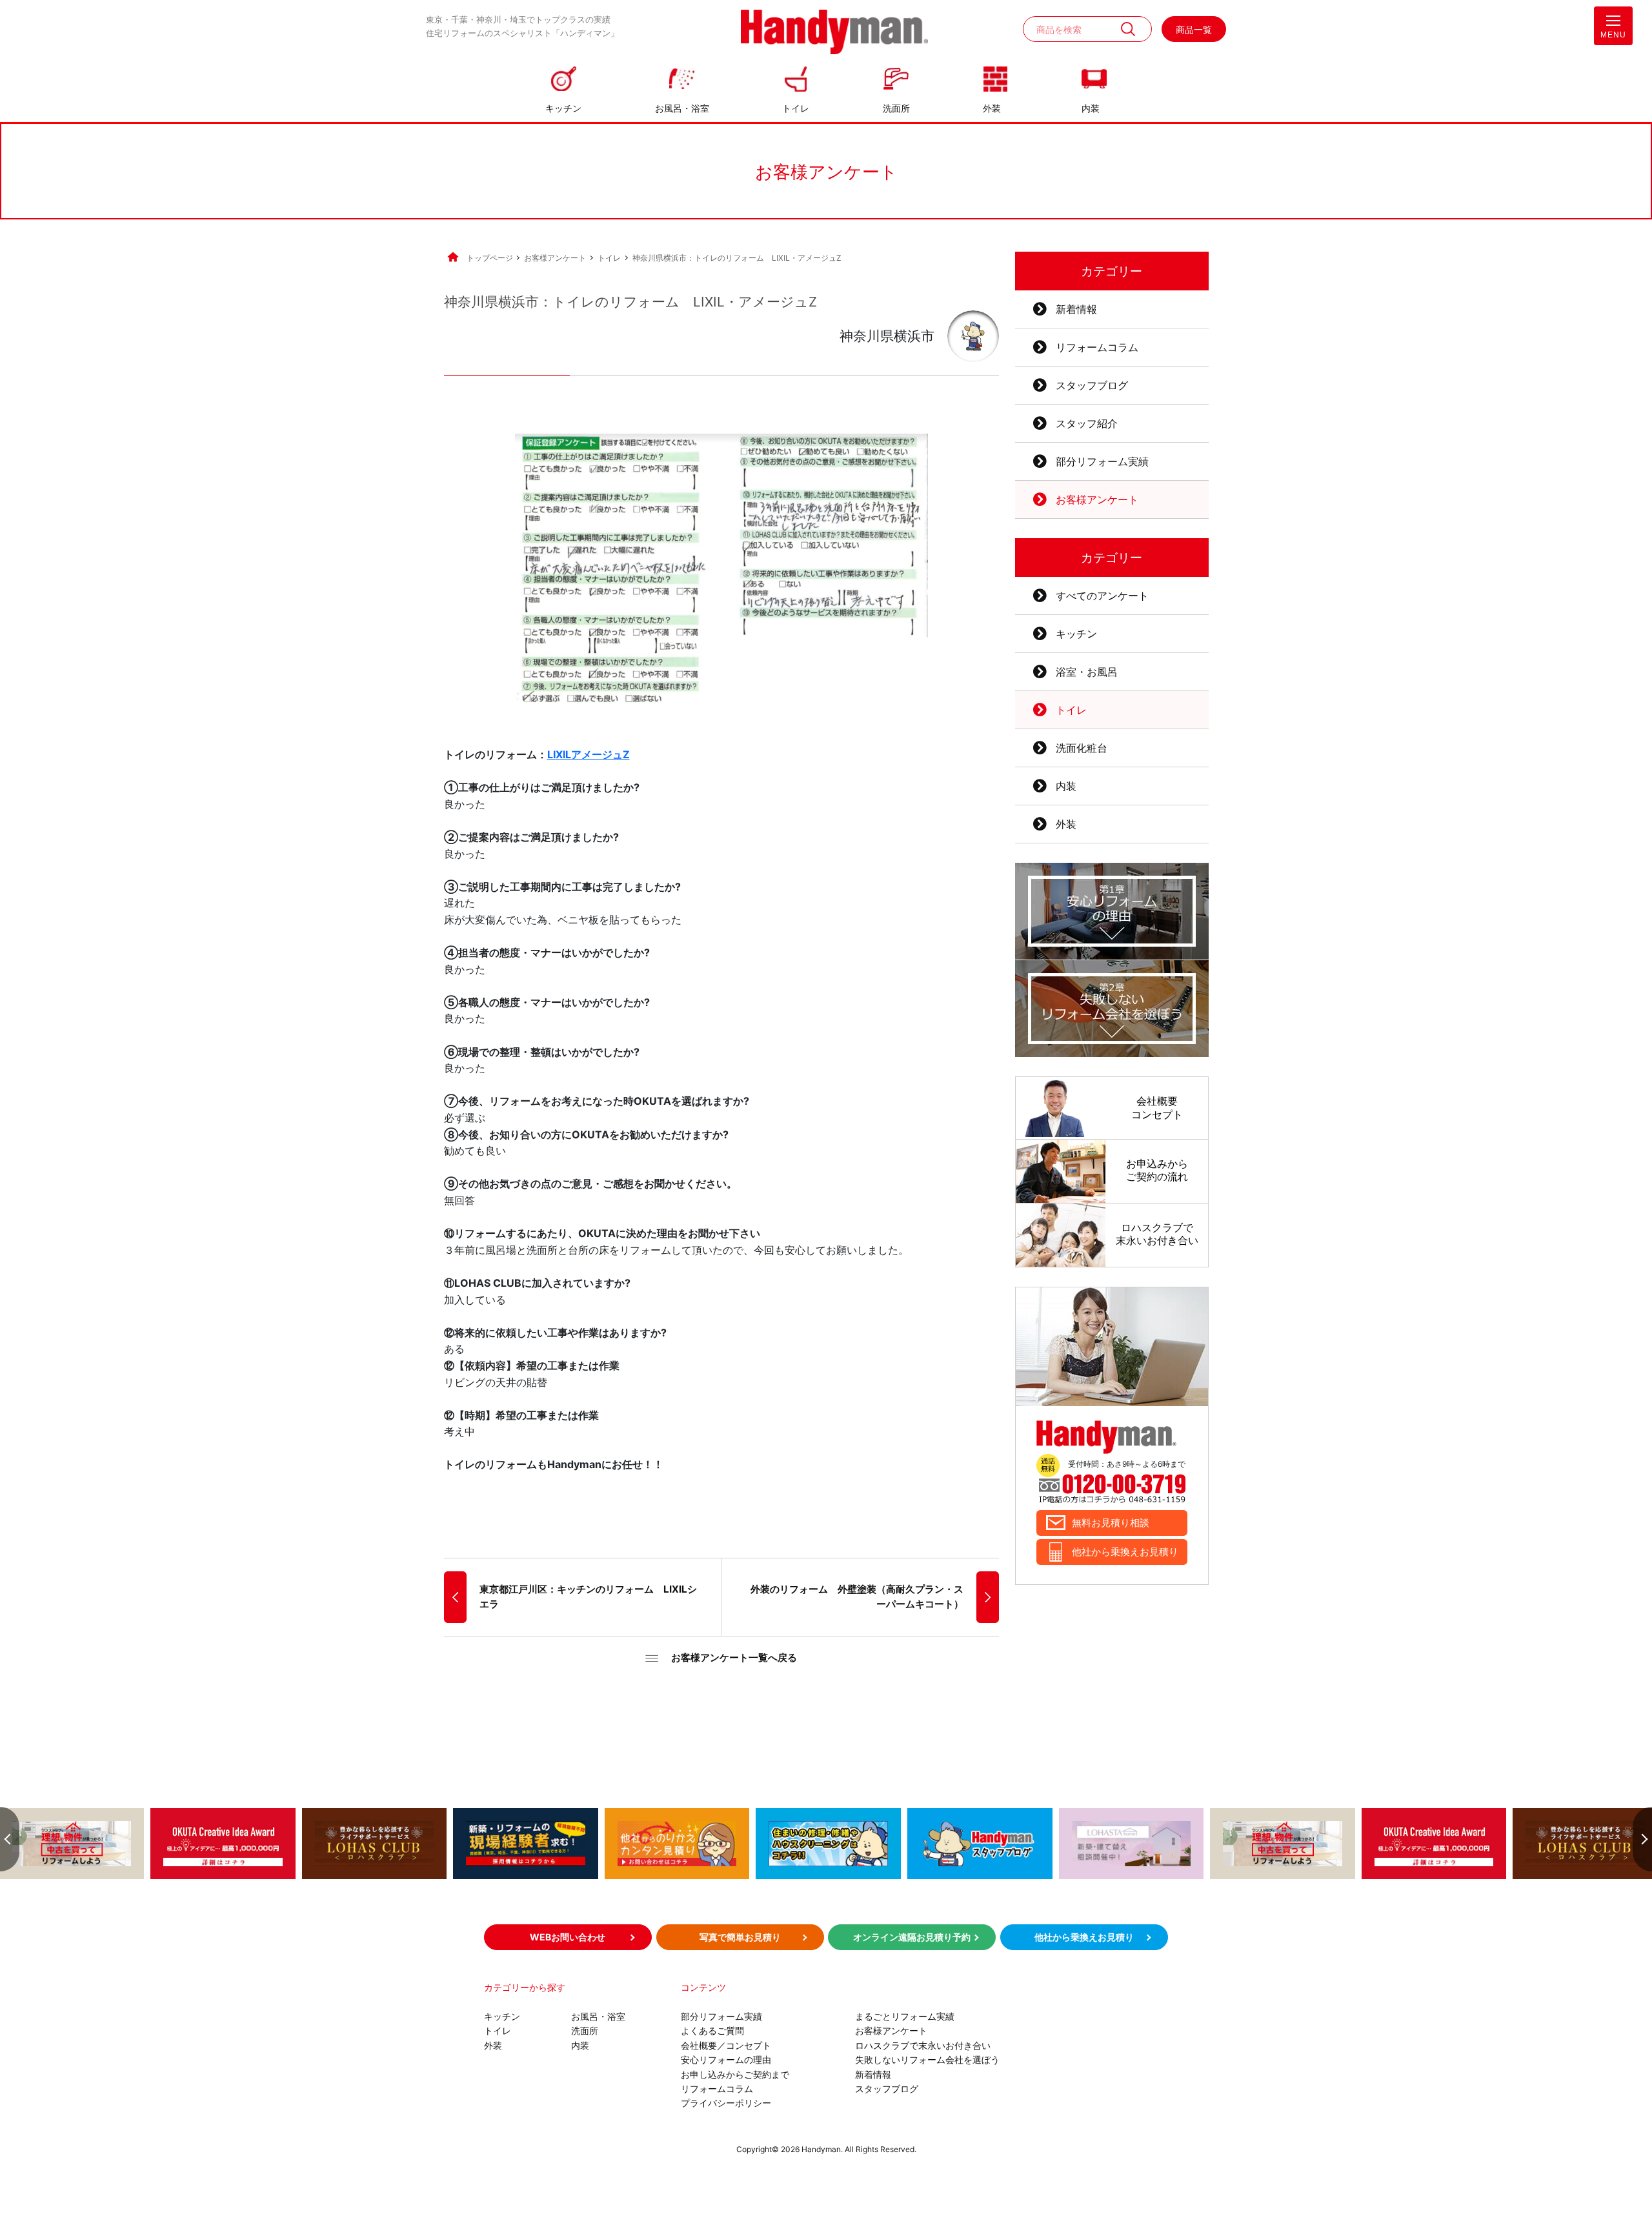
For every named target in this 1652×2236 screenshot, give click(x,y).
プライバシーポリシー (726, 2103)
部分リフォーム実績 (1102, 461)
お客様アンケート (1097, 499)
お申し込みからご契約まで (735, 2074)
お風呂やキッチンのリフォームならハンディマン (834, 33)
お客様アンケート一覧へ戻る (734, 1657)
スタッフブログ (1092, 385)
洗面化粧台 (1082, 748)
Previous (10, 1839)
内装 (1091, 108)
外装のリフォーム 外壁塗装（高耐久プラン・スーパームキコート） (857, 1596)
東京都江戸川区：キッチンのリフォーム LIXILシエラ (588, 1596)
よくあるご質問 (712, 2030)
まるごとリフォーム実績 (905, 2016)
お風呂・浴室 (682, 108)
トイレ (796, 108)
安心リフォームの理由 (726, 2060)
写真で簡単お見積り (740, 1937)
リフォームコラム (1097, 347)
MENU (1613, 35)
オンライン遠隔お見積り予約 (912, 1937)
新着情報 (1076, 309)
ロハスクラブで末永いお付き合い (923, 2045)
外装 (992, 108)
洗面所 (896, 108)
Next (1642, 1839)
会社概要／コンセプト (726, 2045)
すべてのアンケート (1102, 596)
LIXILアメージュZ (589, 754)
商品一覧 (1194, 29)
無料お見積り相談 (1111, 1523)
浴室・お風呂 (1087, 672)
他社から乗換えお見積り (1125, 1552)
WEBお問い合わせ (568, 1937)
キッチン (563, 108)
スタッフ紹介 (1087, 423)
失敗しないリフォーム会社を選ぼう (927, 2060)
